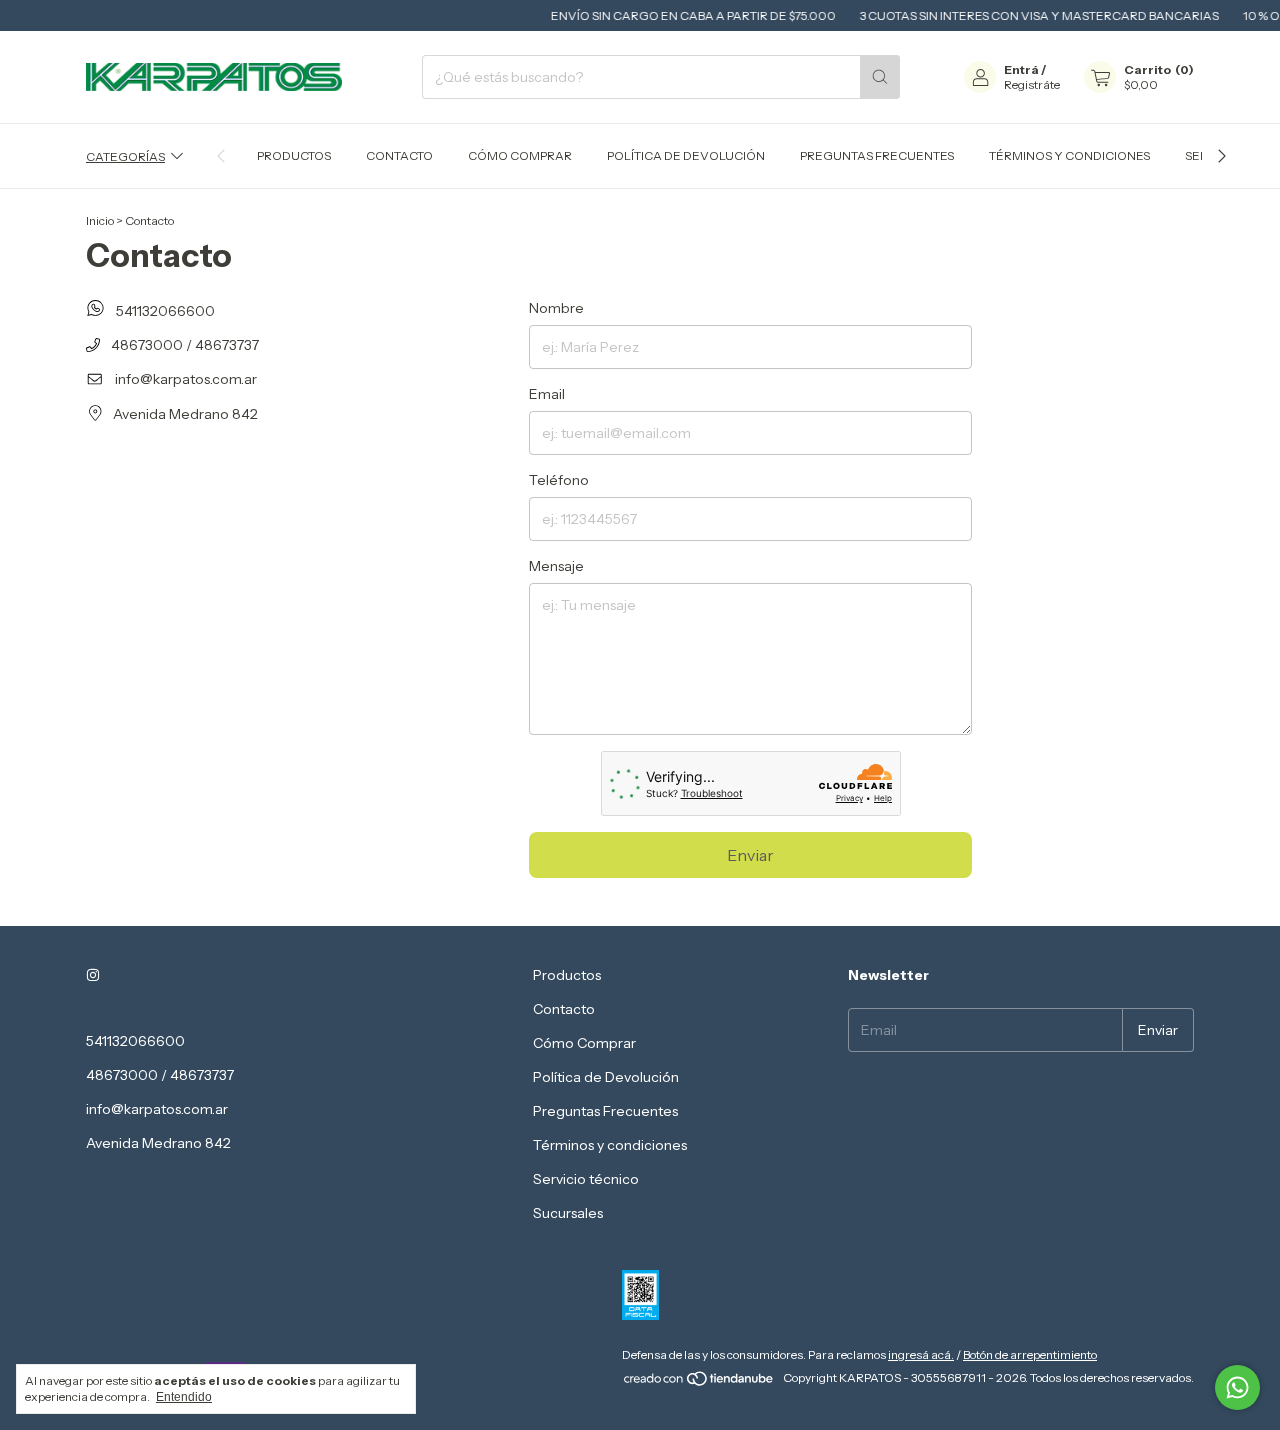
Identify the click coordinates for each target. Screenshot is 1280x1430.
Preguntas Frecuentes (877, 155)
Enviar (750, 855)
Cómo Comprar (520, 155)
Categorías (125, 155)
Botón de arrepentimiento (1030, 1354)
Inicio (100, 220)
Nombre (556, 308)
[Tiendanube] (699, 1382)
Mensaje (556, 566)
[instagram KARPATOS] (93, 975)
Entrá (1021, 69)
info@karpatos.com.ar (186, 379)
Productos (294, 155)
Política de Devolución (686, 155)
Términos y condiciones (1069, 155)
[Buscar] (880, 77)
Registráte (1032, 84)
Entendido (184, 1397)
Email (547, 394)
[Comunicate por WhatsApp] (1237, 1387)
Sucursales (568, 1213)
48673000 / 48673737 (183, 345)
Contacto (399, 155)
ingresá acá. (921, 1354)
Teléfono (559, 480)
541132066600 (164, 311)
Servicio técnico (586, 1179)
